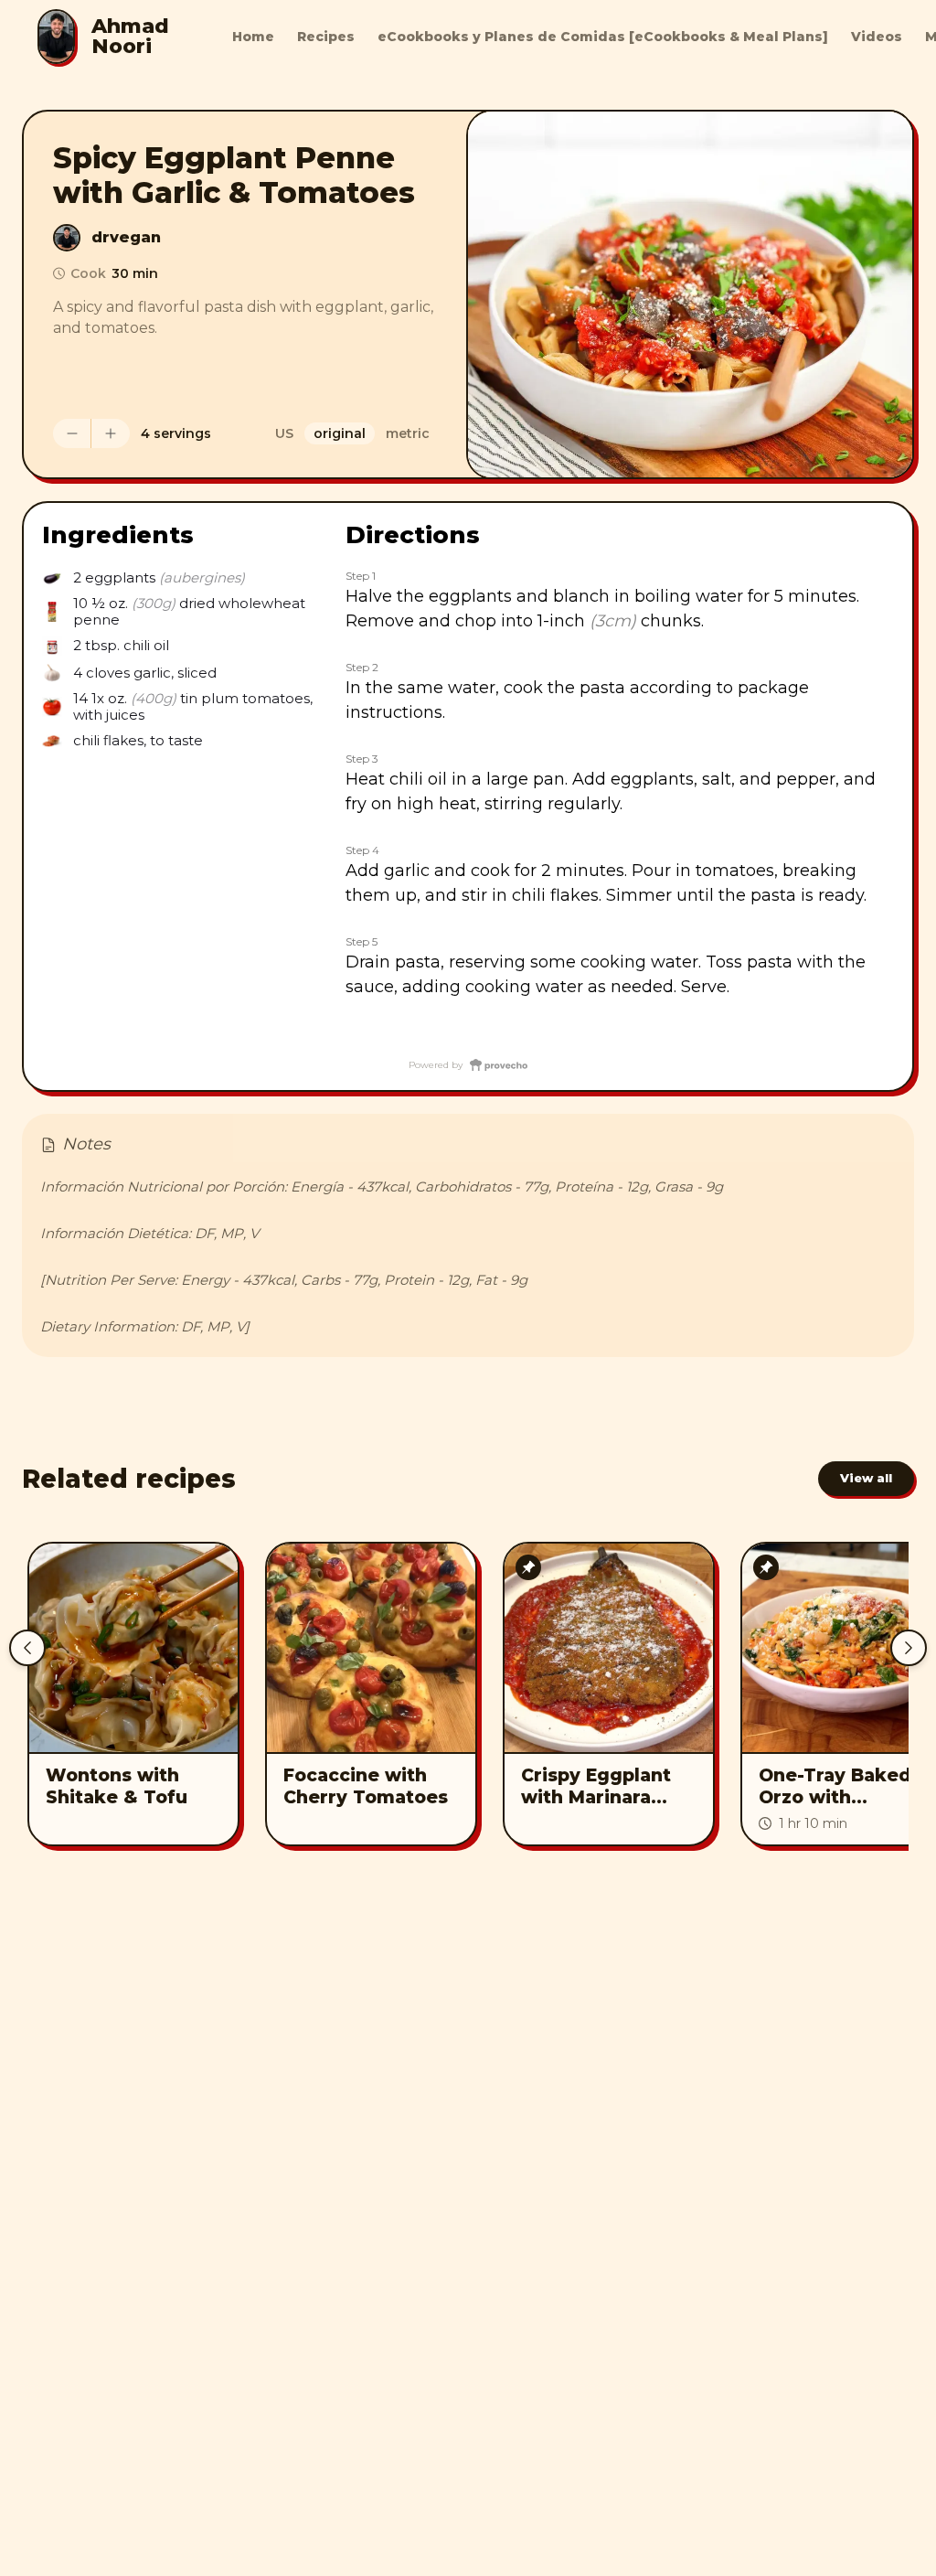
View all (866, 1478)
